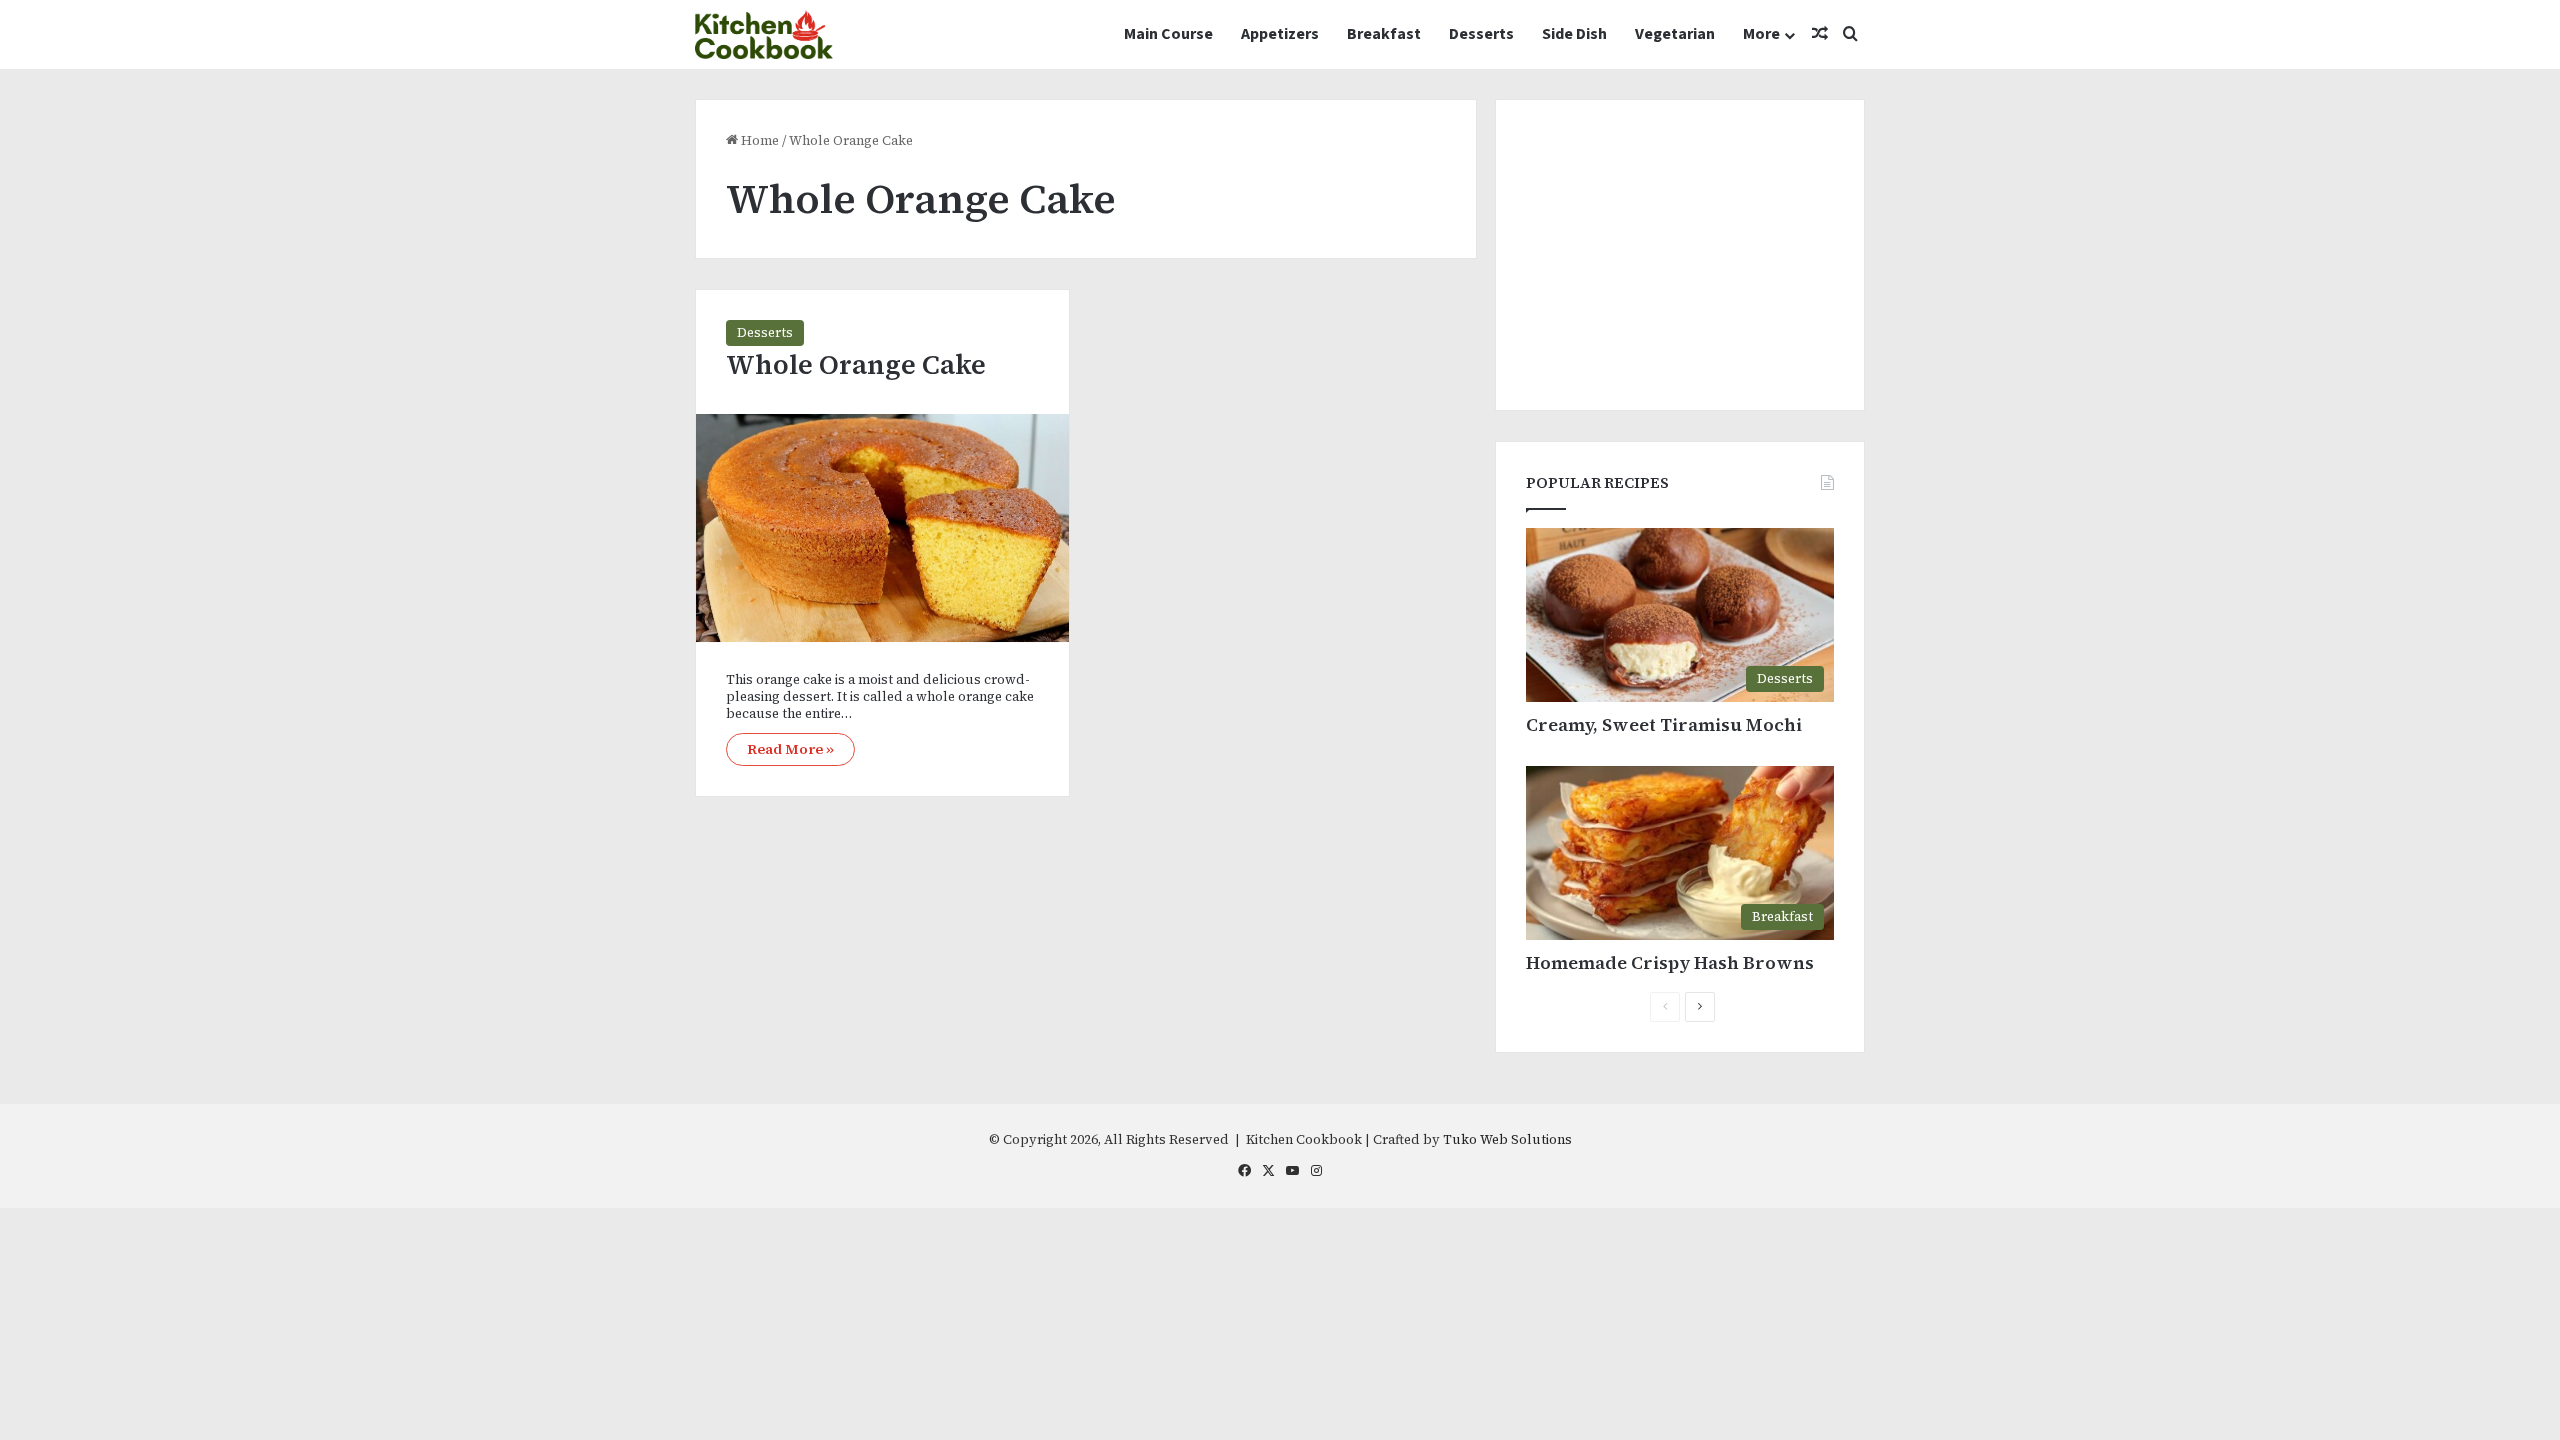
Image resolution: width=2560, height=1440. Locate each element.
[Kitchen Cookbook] (764, 34)
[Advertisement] (1680, 255)
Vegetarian (1675, 34)
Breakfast (1384, 34)
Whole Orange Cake (856, 364)
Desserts (1481, 34)
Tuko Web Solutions (1507, 1139)
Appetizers (1280, 34)
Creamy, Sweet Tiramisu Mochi (1664, 724)
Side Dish (1574, 34)
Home (758, 140)
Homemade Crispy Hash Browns (1670, 962)
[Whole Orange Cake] (882, 528)
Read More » (790, 749)
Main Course (1168, 34)
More (1761, 34)
